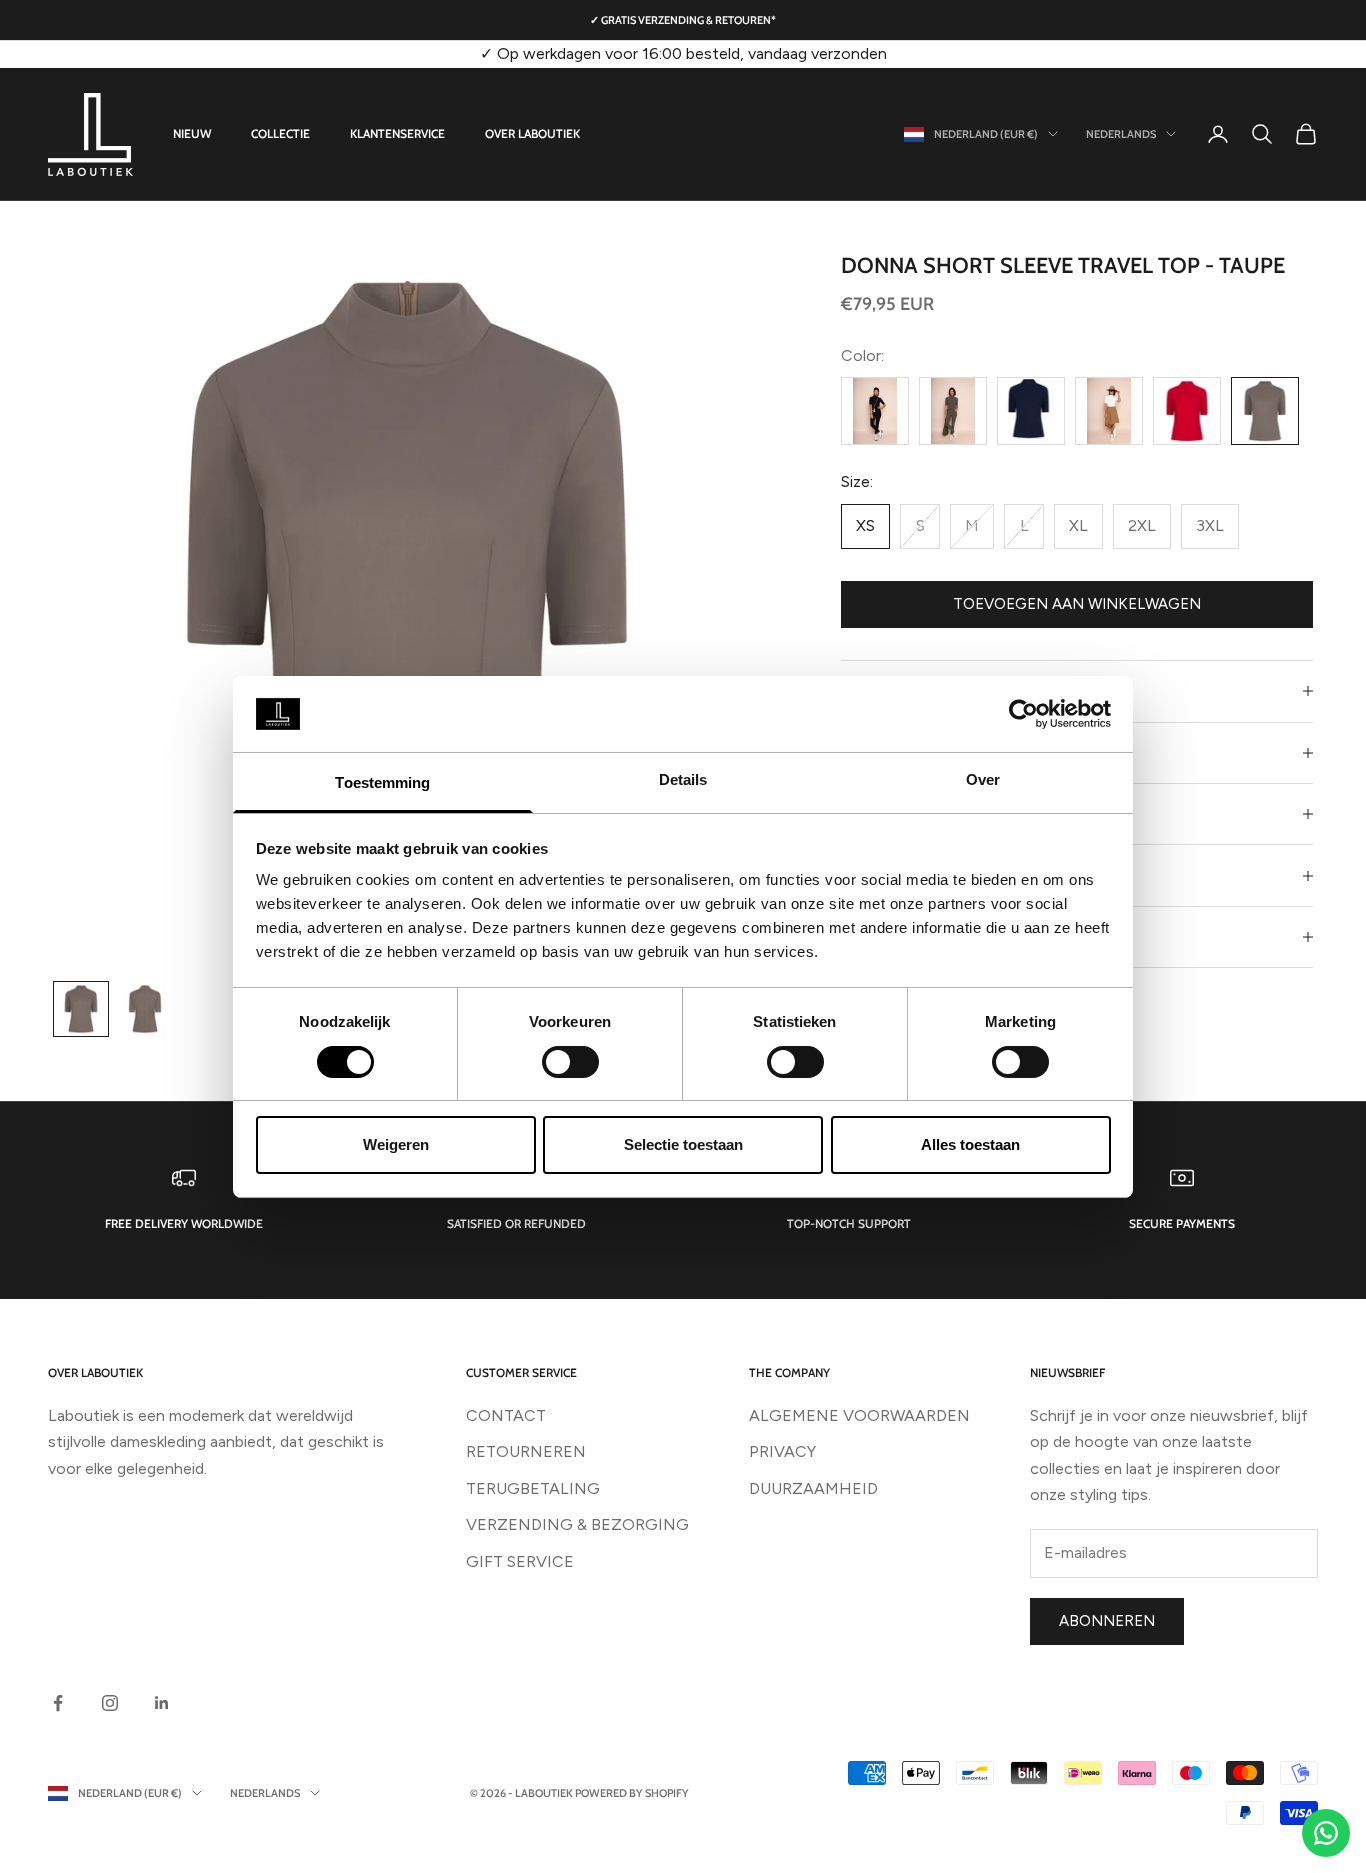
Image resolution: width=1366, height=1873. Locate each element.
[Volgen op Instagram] (110, 1703)
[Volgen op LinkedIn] (162, 1703)
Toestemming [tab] (382, 782)
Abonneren (1107, 1621)
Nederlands (1121, 134)
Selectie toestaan (683, 1144)
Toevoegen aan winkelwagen (1077, 604)
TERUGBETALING (533, 1488)
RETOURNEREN (526, 1451)
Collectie (280, 133)
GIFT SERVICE (520, 1561)
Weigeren (396, 1144)
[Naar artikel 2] (145, 1009)
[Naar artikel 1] (81, 1009)
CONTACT (506, 1415)
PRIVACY (782, 1451)
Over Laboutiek (532, 133)
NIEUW (192, 133)
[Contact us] (1326, 1833)
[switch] (570, 1062)
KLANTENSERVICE (397, 133)
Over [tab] (983, 779)
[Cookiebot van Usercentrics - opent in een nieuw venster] (1023, 714)
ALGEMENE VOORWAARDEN (859, 1415)
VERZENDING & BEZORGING (577, 1524)
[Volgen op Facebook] (58, 1703)
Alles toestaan (970, 1144)
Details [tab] (683, 779)
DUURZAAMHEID (813, 1488)
